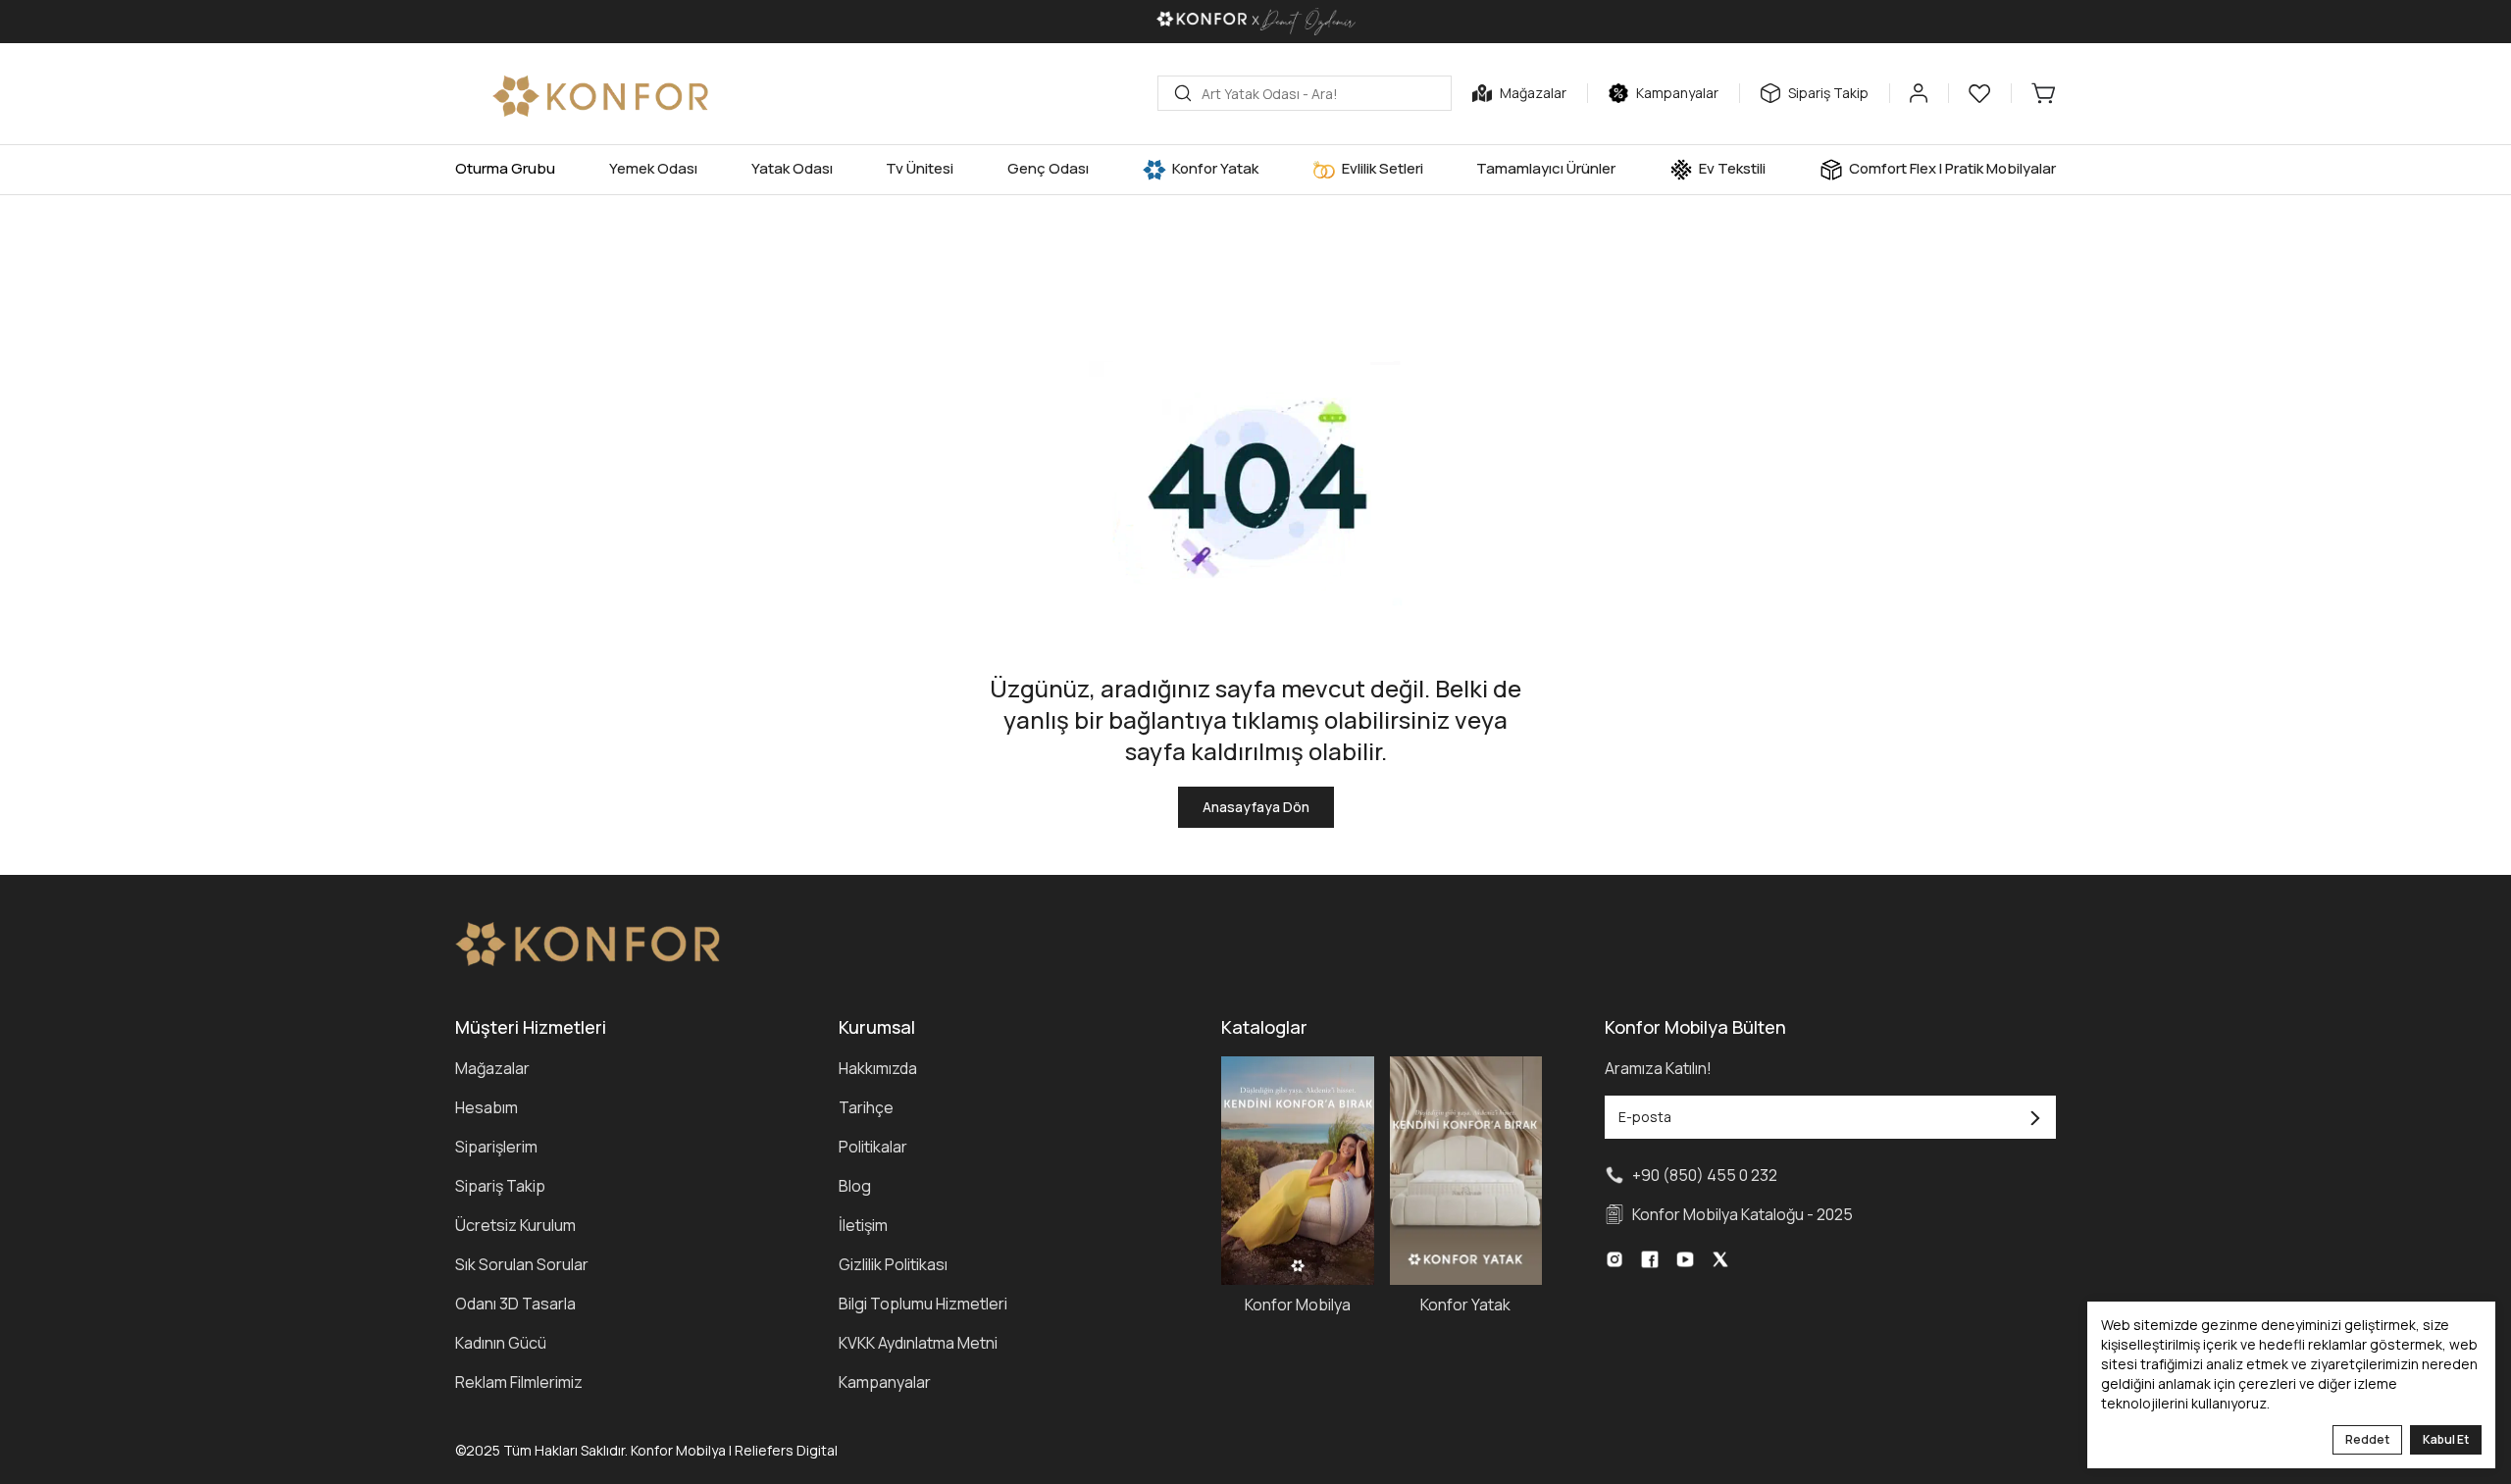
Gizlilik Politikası (893, 1264)
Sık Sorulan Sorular (522, 1264)
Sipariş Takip (500, 1186)
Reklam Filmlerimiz (519, 1382)
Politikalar (873, 1147)
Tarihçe (866, 1107)
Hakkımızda (878, 1068)
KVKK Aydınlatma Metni (918, 1343)
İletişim (863, 1225)
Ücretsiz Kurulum (515, 1225)
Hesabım (487, 1107)
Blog (855, 1186)
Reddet (2367, 1439)
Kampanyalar (885, 1382)
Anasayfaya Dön (1256, 807)
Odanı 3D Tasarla (515, 1304)
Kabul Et (2446, 1439)
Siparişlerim (496, 1147)
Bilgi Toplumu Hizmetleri (923, 1304)
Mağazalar (492, 1068)
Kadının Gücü (501, 1343)
